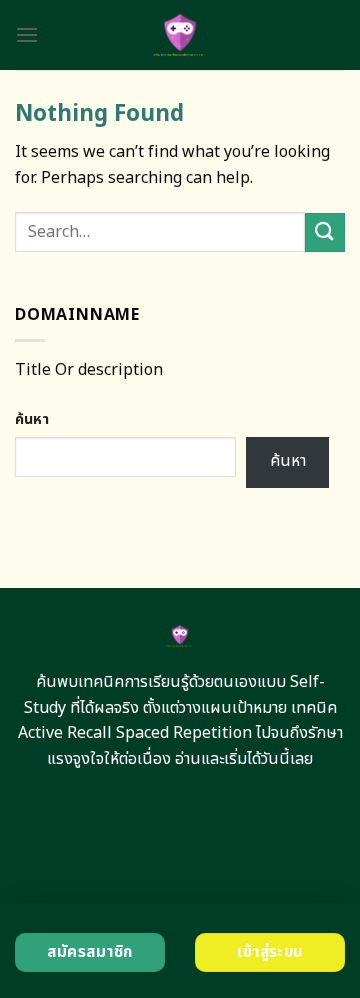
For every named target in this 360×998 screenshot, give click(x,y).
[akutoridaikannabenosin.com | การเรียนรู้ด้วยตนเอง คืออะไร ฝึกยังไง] (180, 35)
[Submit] (325, 232)
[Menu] (27, 34)
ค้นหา (32, 419)
